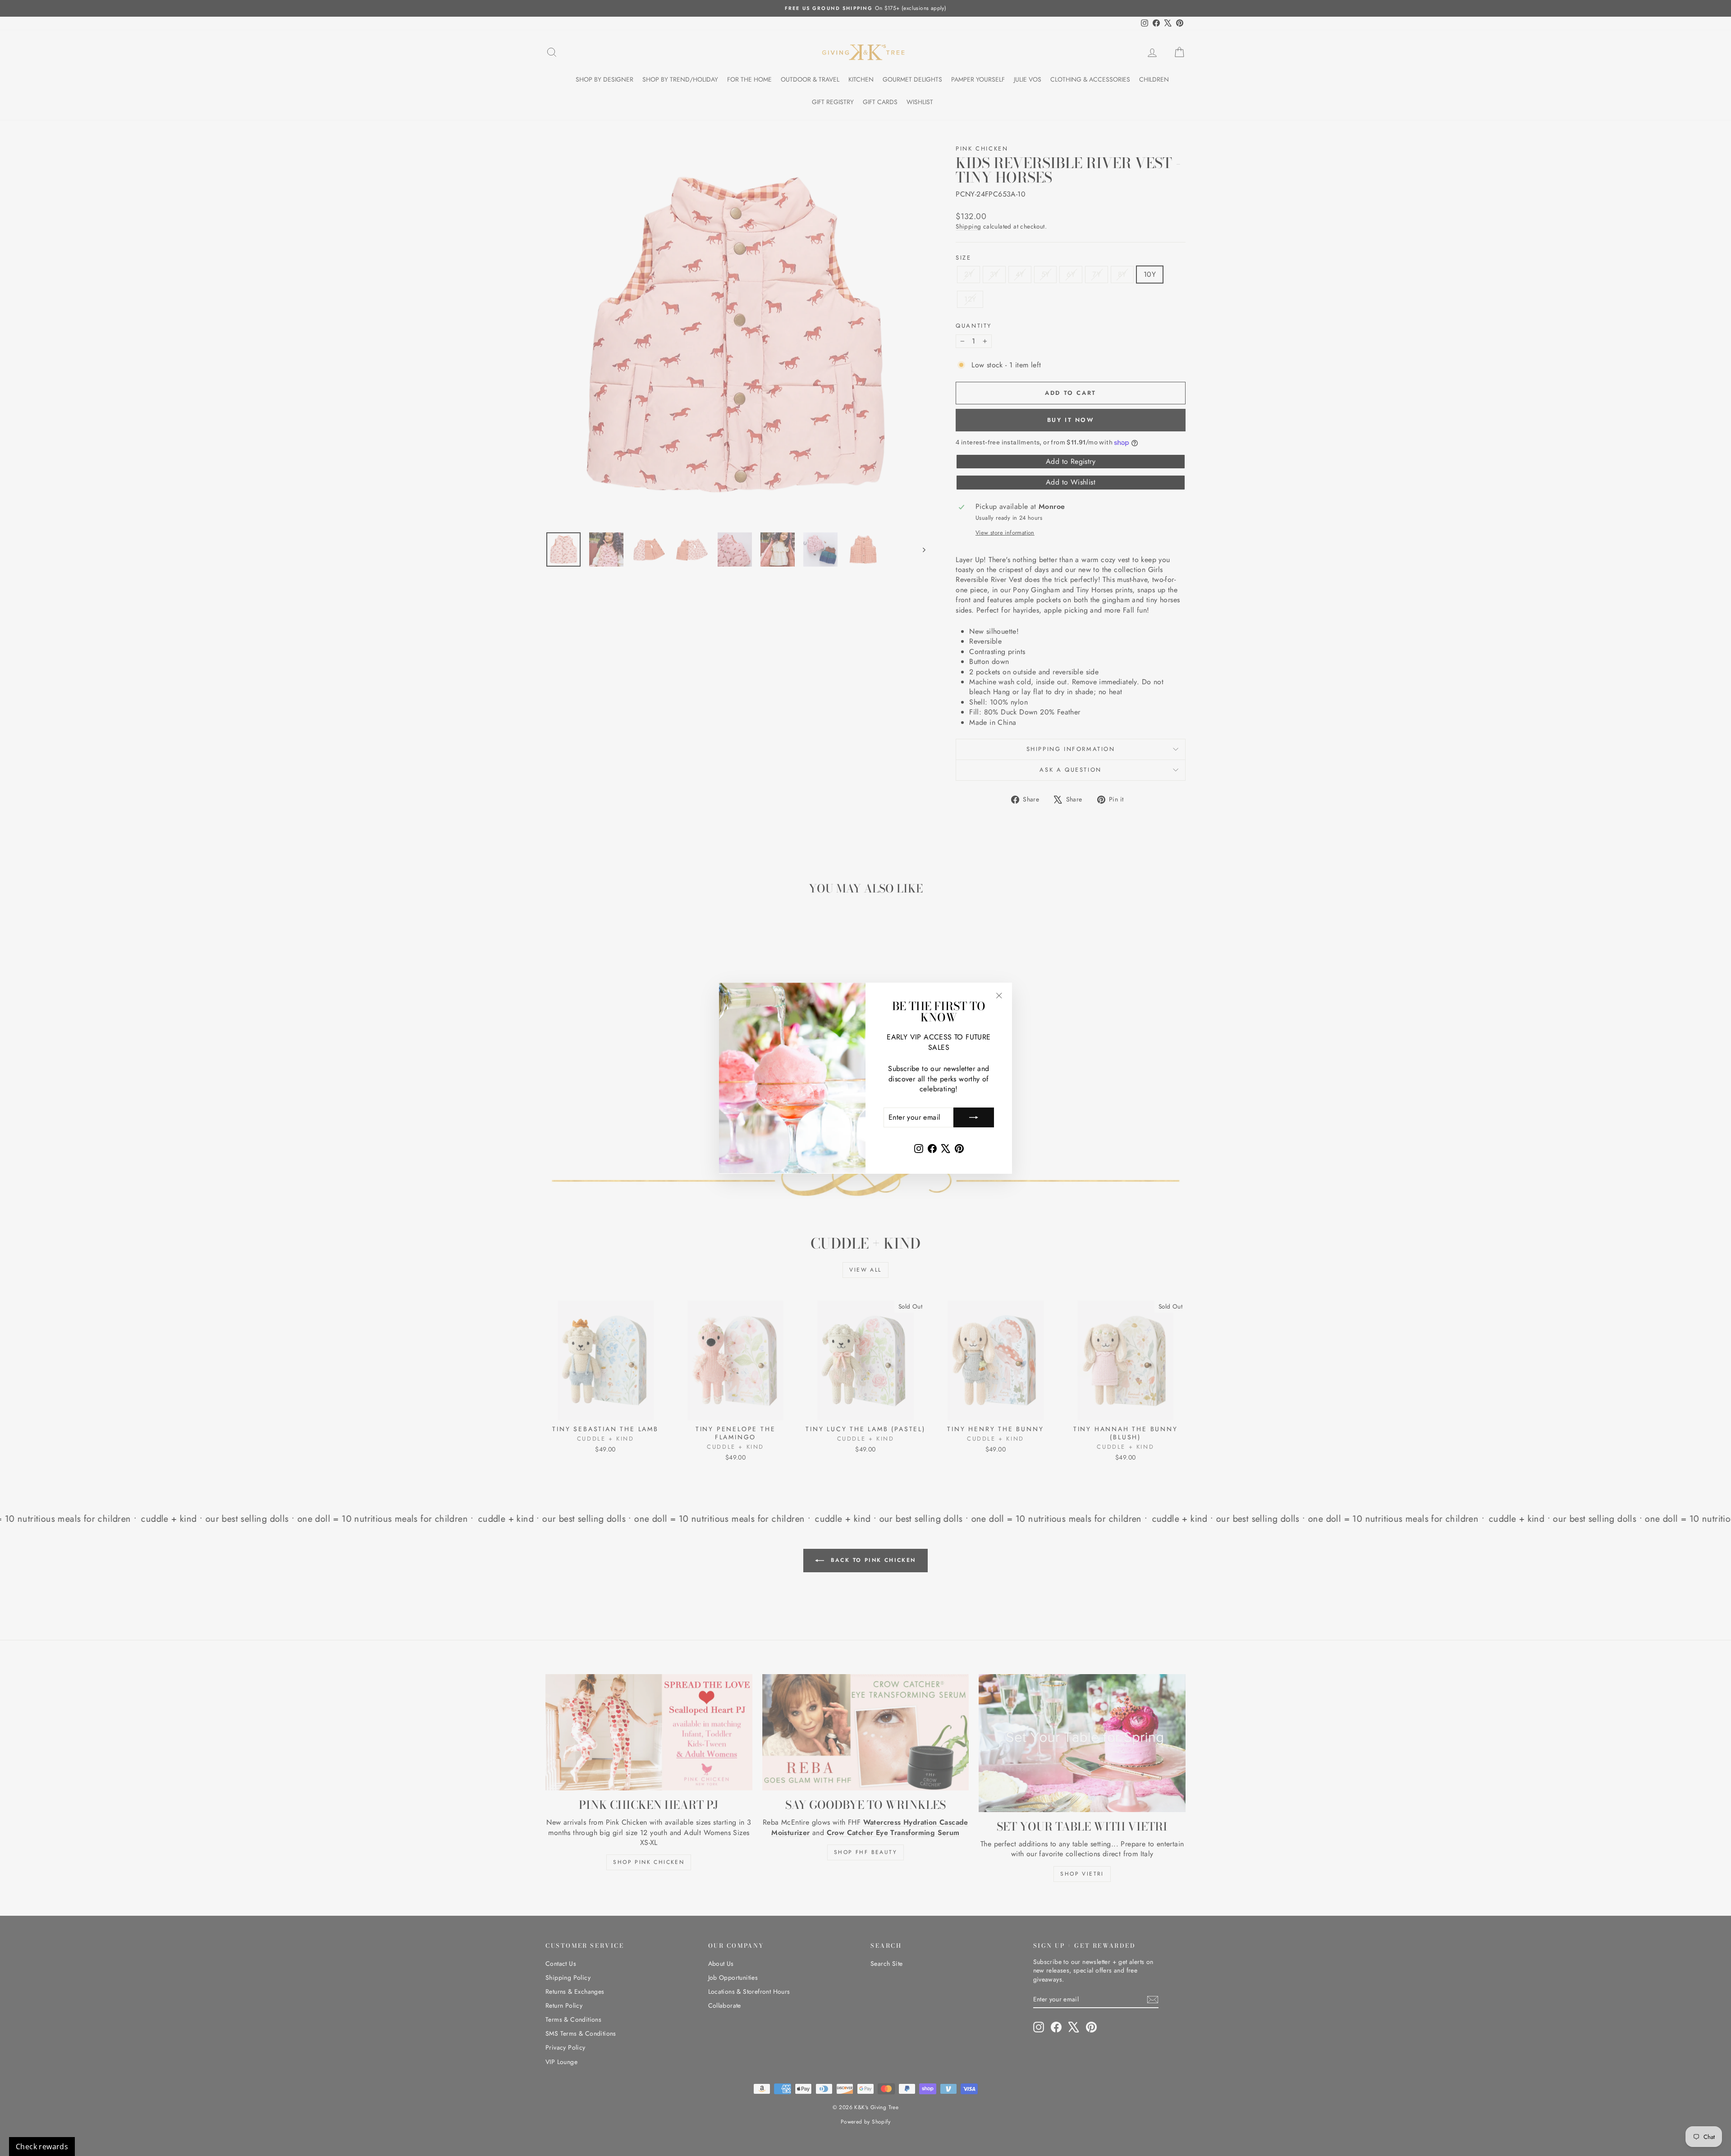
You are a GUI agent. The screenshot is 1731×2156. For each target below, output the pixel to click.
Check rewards (42, 2147)
